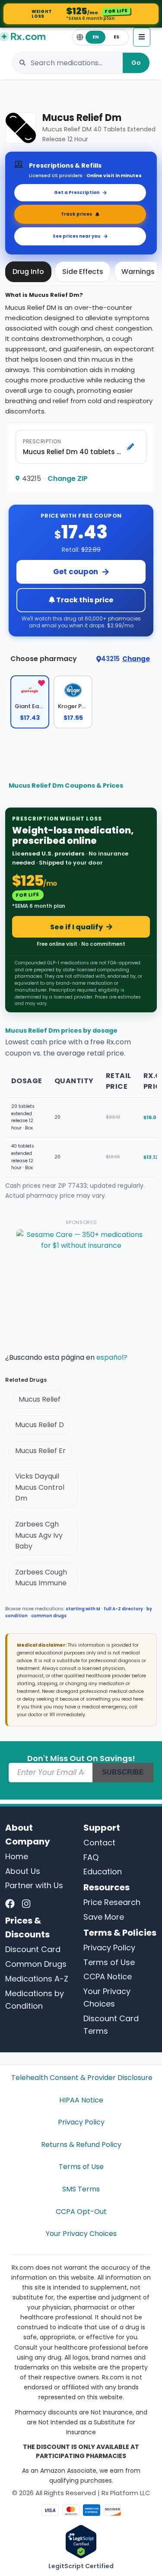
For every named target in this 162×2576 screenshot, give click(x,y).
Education (103, 1872)
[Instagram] (26, 1904)
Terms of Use (109, 1962)
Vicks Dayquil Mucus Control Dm (40, 1487)
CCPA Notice (108, 1977)
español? (112, 1357)
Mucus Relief (40, 1399)
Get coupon (76, 572)
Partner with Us (34, 1885)
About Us (23, 1871)
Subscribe (123, 1772)
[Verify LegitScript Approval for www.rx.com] (81, 2541)
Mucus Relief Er (40, 1451)
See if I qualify (76, 927)
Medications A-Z (37, 1979)
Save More (104, 1917)
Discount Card (33, 1949)
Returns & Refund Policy (81, 2145)
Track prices (76, 214)
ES (116, 37)
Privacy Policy (109, 1948)
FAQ (91, 1857)
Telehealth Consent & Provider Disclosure (81, 2078)
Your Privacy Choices (81, 2234)
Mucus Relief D (40, 1425)
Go (136, 63)
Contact (99, 1843)
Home (17, 1856)
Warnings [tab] (138, 272)
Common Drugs (36, 1964)
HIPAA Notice (81, 2100)
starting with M (83, 1609)
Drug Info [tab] (28, 272)
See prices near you (76, 236)
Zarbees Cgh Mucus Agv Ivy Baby (39, 1535)
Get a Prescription (77, 192)
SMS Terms (81, 2189)
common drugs (49, 1616)
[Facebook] (10, 1904)
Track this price (84, 600)
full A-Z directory (123, 1609)
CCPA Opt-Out (81, 2212)
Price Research (112, 1902)
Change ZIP (68, 479)
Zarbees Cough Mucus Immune (41, 1578)
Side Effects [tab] (83, 272)
